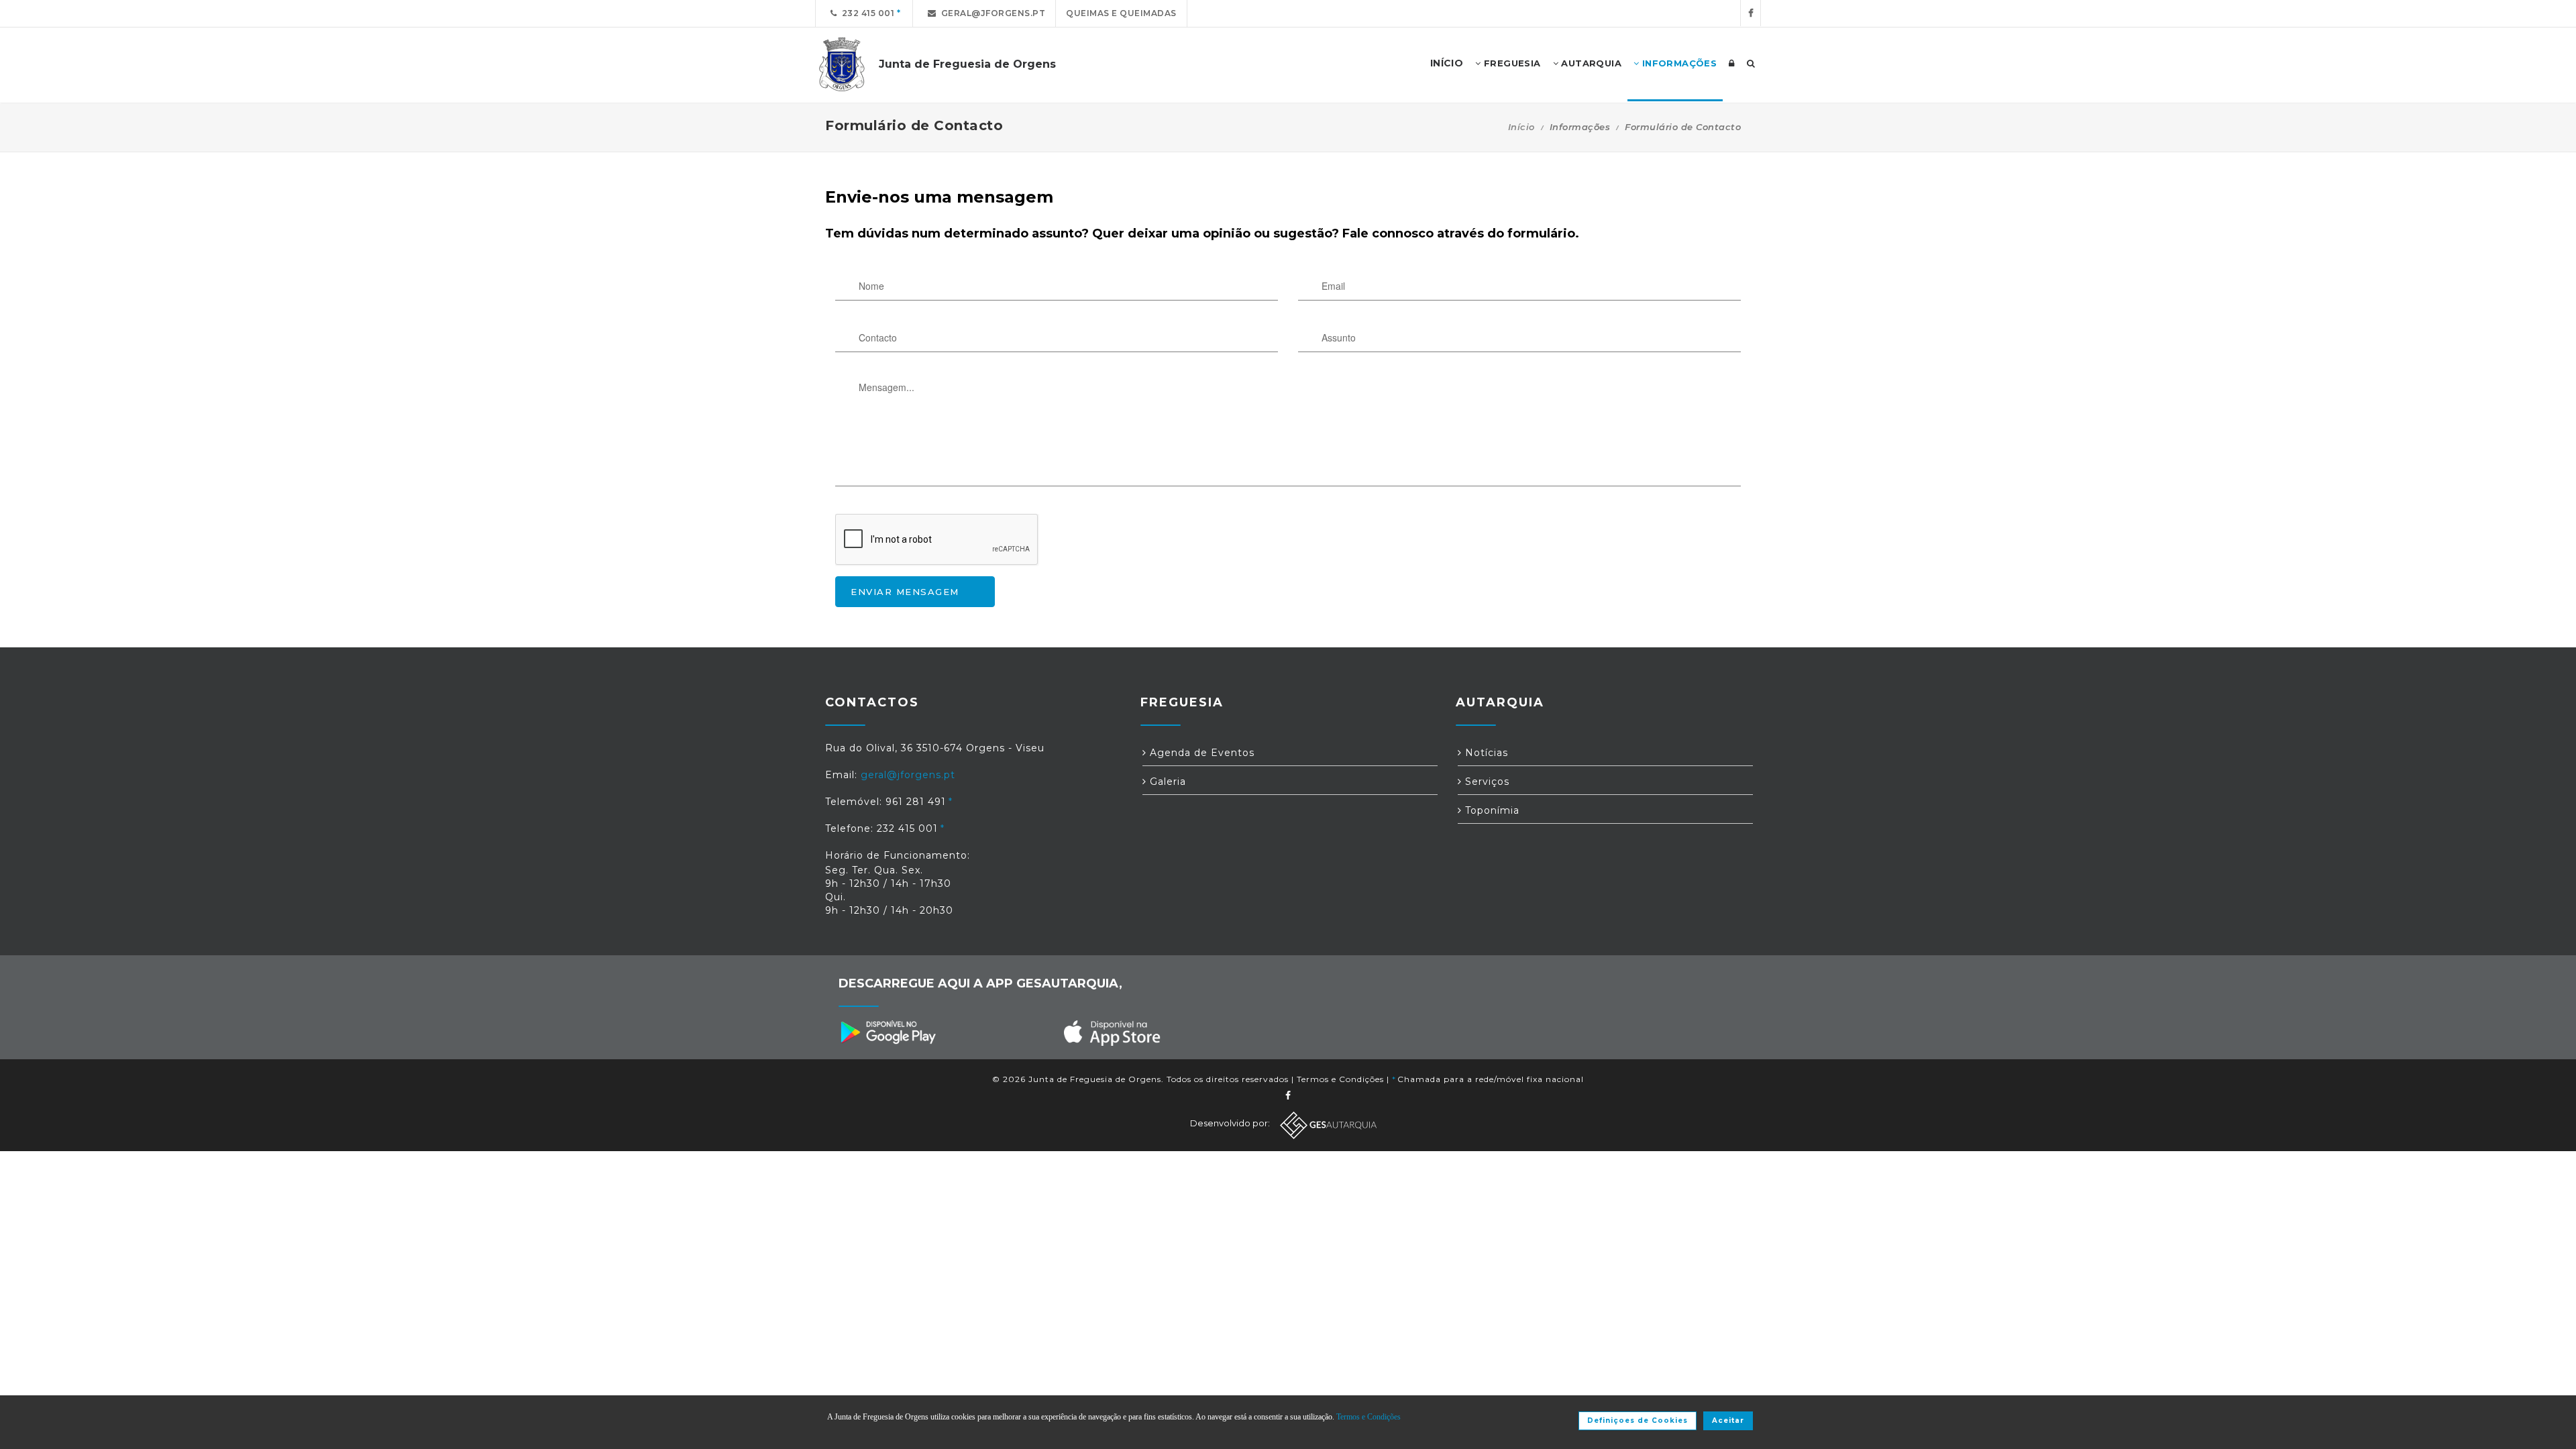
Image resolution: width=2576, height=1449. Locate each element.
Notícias (1485, 753)
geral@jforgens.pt (991, 13)
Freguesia (1511, 63)
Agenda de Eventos (1200, 753)
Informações (1678, 63)
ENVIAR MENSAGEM (905, 592)
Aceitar (1728, 1420)
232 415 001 (866, 13)
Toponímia (1491, 810)
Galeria (1166, 782)
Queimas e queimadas (1121, 13)
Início (1521, 127)
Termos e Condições (1340, 1079)
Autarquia (1590, 63)
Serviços (1486, 782)
